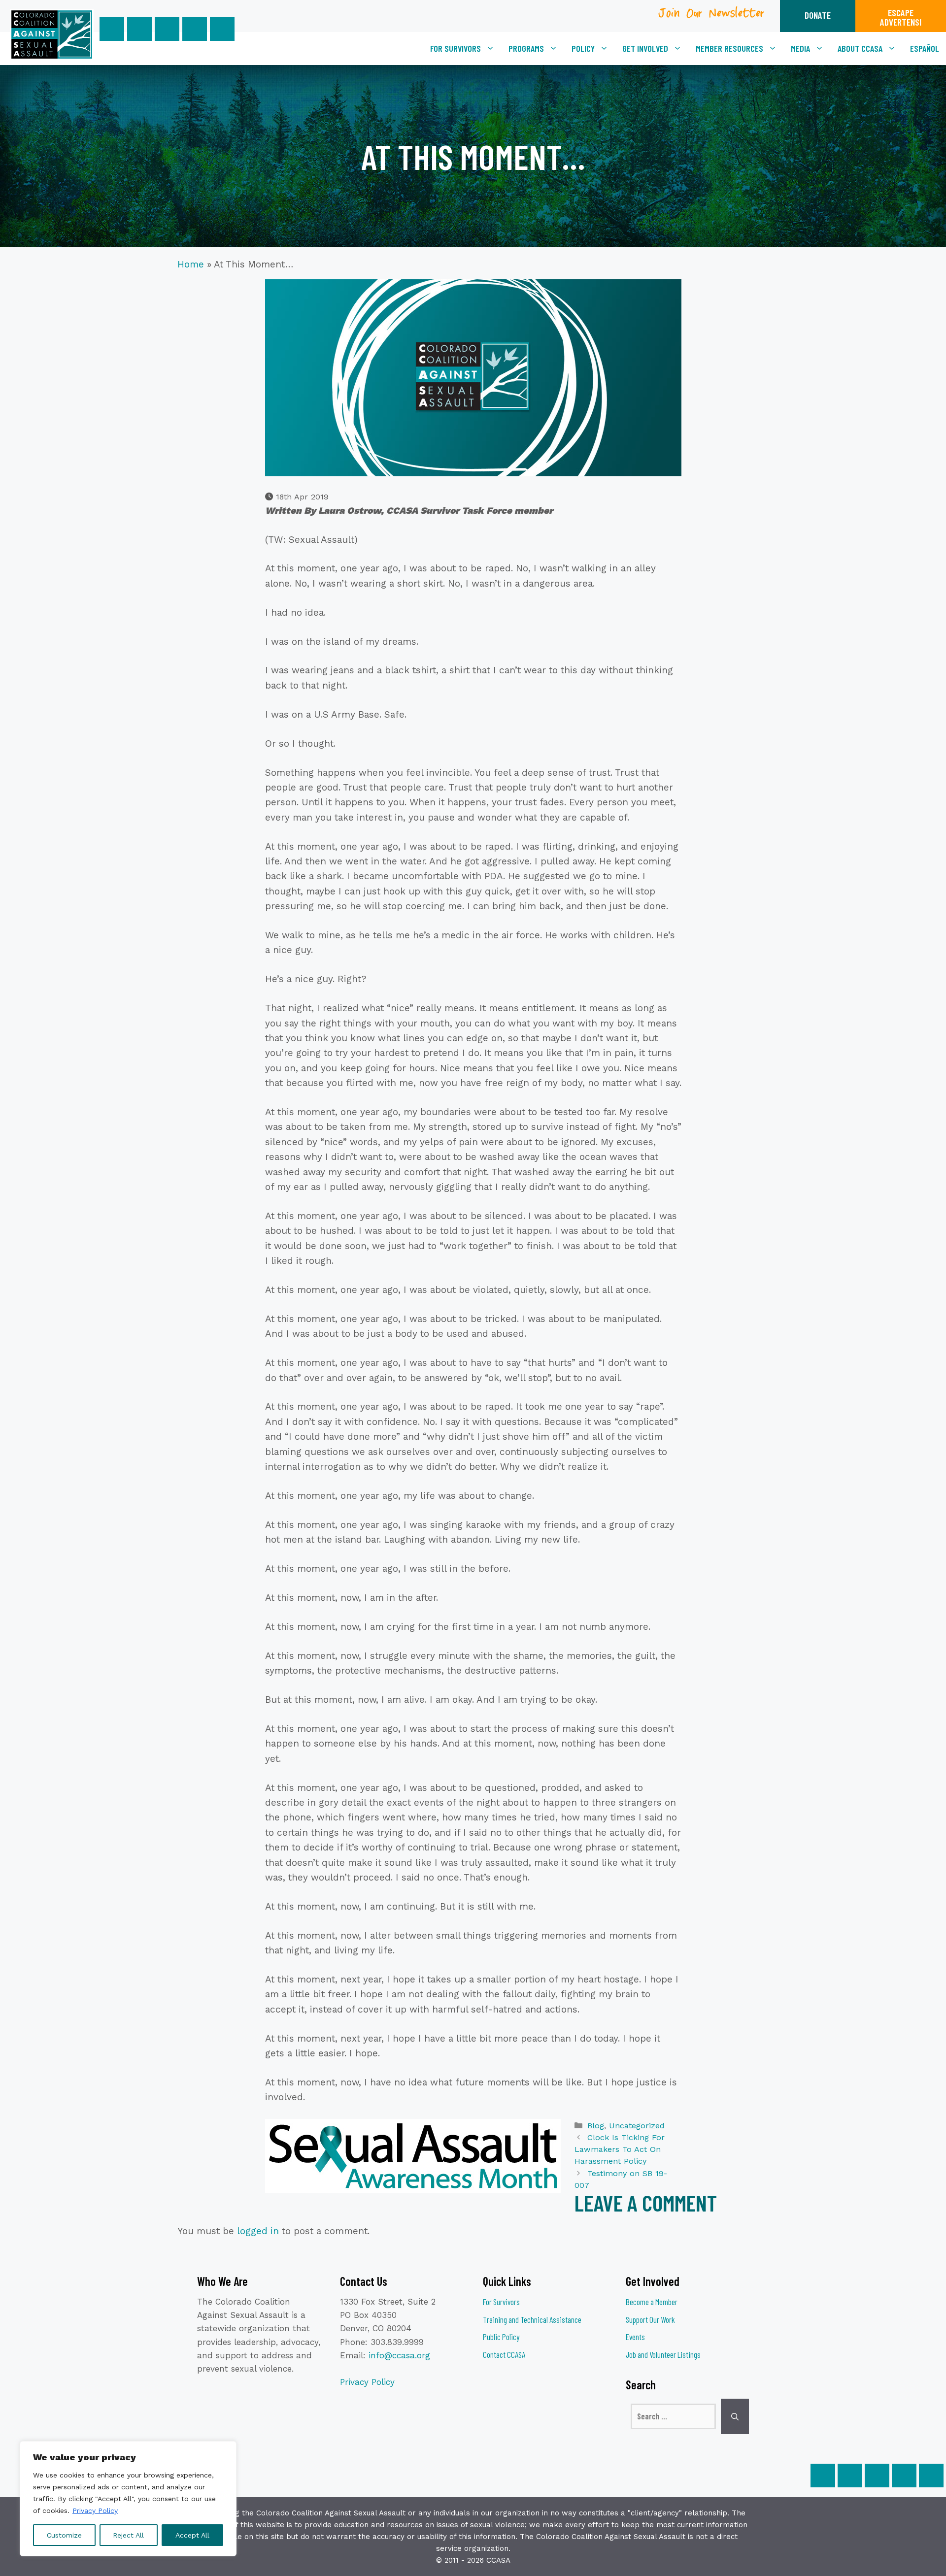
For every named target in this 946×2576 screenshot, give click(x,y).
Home (191, 264)
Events (635, 2337)
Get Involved (645, 48)
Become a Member (652, 2302)
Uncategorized (637, 2126)
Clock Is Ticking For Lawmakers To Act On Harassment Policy (620, 2149)
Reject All (128, 2535)
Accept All (192, 2535)
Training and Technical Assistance (532, 2319)
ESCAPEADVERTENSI (901, 17)
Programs (526, 48)
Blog (596, 2126)
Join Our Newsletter (712, 17)
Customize (64, 2535)
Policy (583, 48)
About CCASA (860, 48)
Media (800, 48)
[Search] (735, 2416)
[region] (128, 2499)
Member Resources (729, 48)
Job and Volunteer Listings (663, 2354)
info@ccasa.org (399, 2355)
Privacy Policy (95, 2510)
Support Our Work (650, 2319)
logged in (258, 2231)
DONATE (818, 15)
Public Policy (501, 2337)
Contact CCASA (504, 2354)
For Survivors (456, 48)
